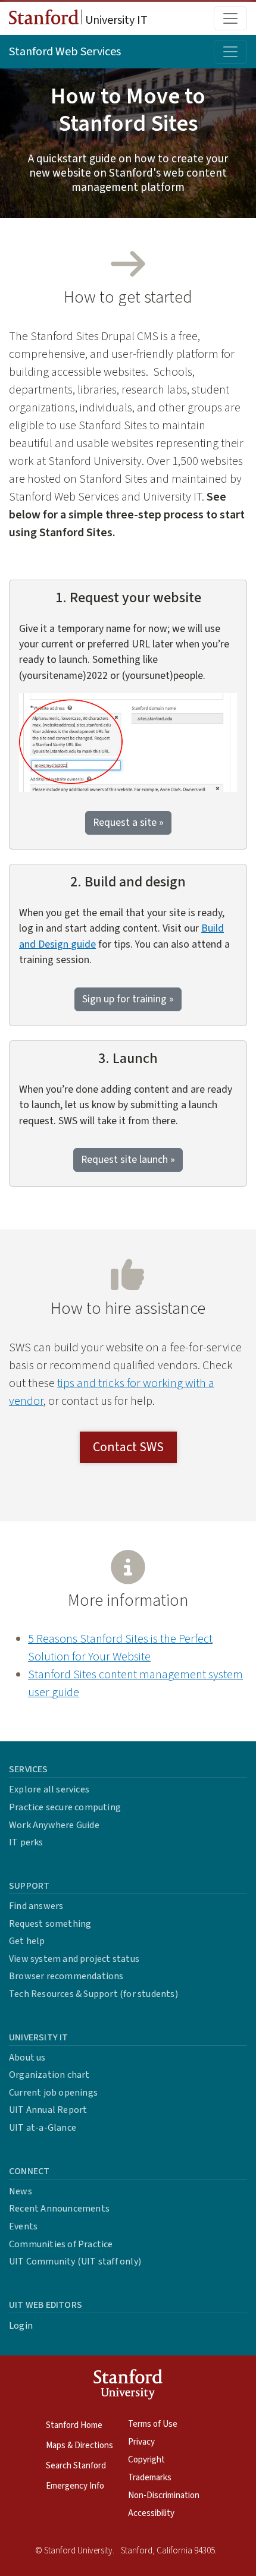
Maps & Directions (79, 2446)
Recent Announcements (59, 2209)
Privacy (141, 2442)
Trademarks (150, 2478)
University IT (115, 20)
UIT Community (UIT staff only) (75, 2262)
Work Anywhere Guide (54, 1825)
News (21, 2191)
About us (27, 2058)
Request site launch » (128, 1160)
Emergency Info (75, 2486)
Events (23, 2226)
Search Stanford (76, 2466)
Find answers (36, 1906)
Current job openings (53, 2093)
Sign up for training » (128, 999)
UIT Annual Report (48, 2110)
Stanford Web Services (65, 52)
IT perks (26, 1842)
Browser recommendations (66, 1976)
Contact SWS (128, 1447)
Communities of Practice (61, 2244)
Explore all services (49, 1789)
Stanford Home (74, 2425)
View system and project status (74, 1959)
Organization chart (49, 2075)
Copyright (146, 2460)
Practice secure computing (65, 1807)
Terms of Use (153, 2424)
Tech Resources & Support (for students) (93, 1994)
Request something (50, 1924)
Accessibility (151, 2513)
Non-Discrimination (164, 2495)
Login (21, 2326)
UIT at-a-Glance (43, 2128)
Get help (27, 1941)
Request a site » (128, 823)
